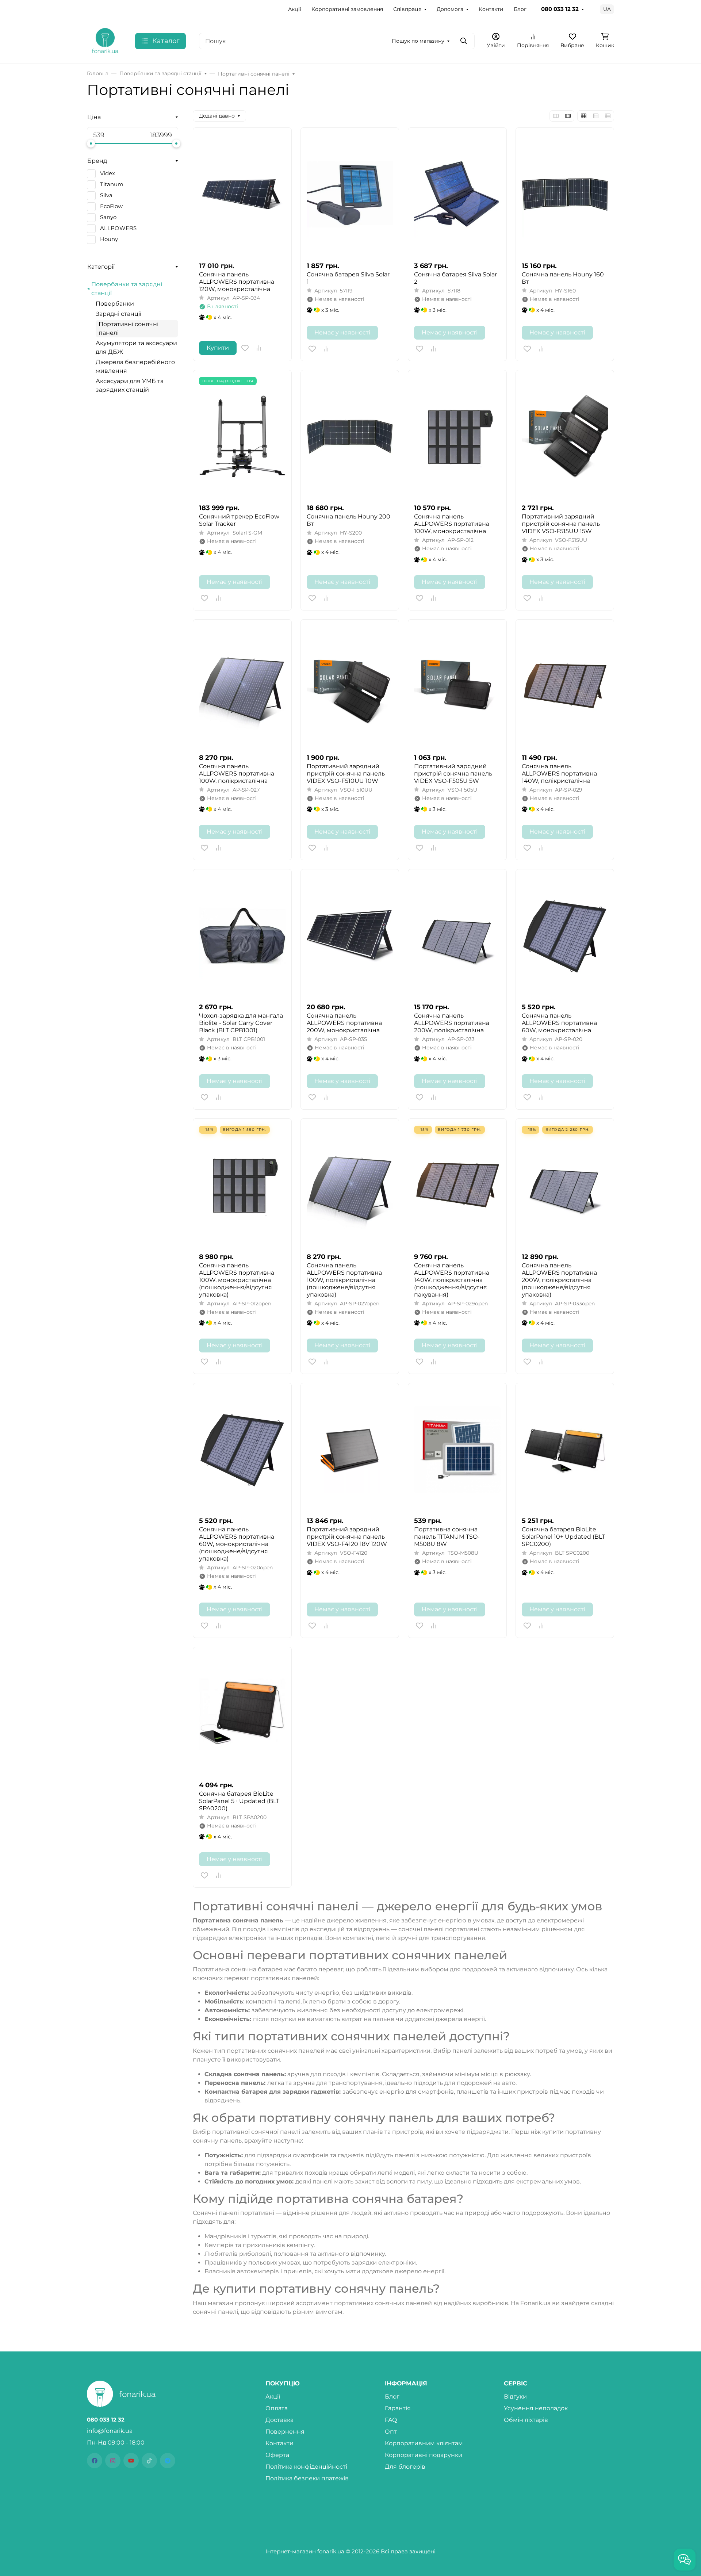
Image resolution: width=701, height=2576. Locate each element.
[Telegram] (168, 2461)
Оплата (277, 2408)
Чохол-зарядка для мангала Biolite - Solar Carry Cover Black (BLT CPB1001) (241, 1023)
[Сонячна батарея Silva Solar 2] (457, 194)
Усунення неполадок (536, 2408)
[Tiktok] (149, 2461)
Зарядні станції (118, 314)
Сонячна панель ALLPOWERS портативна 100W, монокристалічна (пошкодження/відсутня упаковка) (237, 1280)
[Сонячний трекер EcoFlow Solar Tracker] (242, 437)
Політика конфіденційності (306, 2467)
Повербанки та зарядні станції (127, 289)
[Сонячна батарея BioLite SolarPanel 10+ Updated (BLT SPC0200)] (565, 1450)
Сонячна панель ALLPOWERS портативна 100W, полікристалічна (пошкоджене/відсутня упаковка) (344, 1280)
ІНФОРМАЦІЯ (406, 2384)
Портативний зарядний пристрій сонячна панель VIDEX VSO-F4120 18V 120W (347, 1537)
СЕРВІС (516, 2384)
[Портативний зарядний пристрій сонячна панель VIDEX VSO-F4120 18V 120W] (350, 1450)
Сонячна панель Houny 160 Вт (563, 278)
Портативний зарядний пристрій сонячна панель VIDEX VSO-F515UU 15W (561, 524)
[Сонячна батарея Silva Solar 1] (350, 194)
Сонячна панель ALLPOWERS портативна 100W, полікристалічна (237, 774)
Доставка (279, 2420)
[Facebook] (95, 2461)
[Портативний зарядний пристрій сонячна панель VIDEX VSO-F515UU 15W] (565, 437)
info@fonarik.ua (110, 2431)
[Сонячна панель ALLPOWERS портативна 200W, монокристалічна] (350, 936)
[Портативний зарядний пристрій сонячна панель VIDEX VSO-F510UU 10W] (350, 686)
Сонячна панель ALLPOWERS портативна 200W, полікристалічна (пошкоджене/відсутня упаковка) (559, 1280)
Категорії (101, 267)
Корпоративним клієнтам (424, 2443)
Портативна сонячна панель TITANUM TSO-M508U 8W (447, 1537)
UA (607, 9)
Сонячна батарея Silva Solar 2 (455, 278)
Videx (108, 173)
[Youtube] (131, 2461)
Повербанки (115, 304)
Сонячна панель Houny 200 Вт (348, 520)
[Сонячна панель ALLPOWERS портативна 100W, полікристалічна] (242, 686)
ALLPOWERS (118, 228)
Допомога (450, 9)
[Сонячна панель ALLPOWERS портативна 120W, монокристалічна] (242, 194)
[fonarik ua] (105, 40)
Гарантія (398, 2408)
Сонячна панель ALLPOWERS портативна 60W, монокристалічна (559, 1023)
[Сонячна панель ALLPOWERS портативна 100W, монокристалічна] (457, 437)
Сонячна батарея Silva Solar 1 (348, 278)
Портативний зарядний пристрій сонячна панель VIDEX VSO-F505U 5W (453, 774)
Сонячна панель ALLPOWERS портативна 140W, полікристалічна (559, 774)
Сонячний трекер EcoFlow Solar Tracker (239, 520)
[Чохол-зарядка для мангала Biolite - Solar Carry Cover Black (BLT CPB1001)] (242, 936)
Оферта (277, 2455)
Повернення (285, 2432)
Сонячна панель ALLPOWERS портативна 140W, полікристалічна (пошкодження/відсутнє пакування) (452, 1280)
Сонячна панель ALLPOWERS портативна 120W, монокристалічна (237, 282)
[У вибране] (245, 348)
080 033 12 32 (560, 9)
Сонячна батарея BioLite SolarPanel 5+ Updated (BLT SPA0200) (239, 1801)
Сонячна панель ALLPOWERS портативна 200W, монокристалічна (344, 1023)
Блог (520, 9)
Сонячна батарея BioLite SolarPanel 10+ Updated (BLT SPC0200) (563, 1537)
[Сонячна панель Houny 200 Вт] (350, 437)
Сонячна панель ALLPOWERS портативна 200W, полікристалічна (452, 1023)
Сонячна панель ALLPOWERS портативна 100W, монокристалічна (452, 524)
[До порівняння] (259, 348)
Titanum (112, 184)
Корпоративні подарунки (424, 2455)
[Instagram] (113, 2461)
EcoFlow (111, 206)
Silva (106, 195)
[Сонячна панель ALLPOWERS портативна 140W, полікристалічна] (565, 686)
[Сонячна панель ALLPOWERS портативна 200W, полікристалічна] (457, 936)
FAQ (391, 2420)
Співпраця (407, 9)
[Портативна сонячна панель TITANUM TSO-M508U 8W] (457, 1450)
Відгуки (515, 2397)
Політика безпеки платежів (307, 2478)
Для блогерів (405, 2467)
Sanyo (108, 217)
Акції (295, 9)
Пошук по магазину (418, 41)
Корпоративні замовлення (347, 9)
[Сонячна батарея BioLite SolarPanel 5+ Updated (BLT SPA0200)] (242, 1714)
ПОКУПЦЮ (283, 2384)
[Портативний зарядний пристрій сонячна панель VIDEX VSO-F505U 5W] (457, 686)
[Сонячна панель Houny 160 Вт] (565, 194)
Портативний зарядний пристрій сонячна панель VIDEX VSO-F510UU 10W (346, 774)
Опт (391, 2432)
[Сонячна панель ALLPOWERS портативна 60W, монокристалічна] (565, 936)
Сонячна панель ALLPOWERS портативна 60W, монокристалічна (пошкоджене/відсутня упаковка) (237, 1544)
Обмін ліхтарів (526, 2420)
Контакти (491, 9)
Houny (109, 239)
